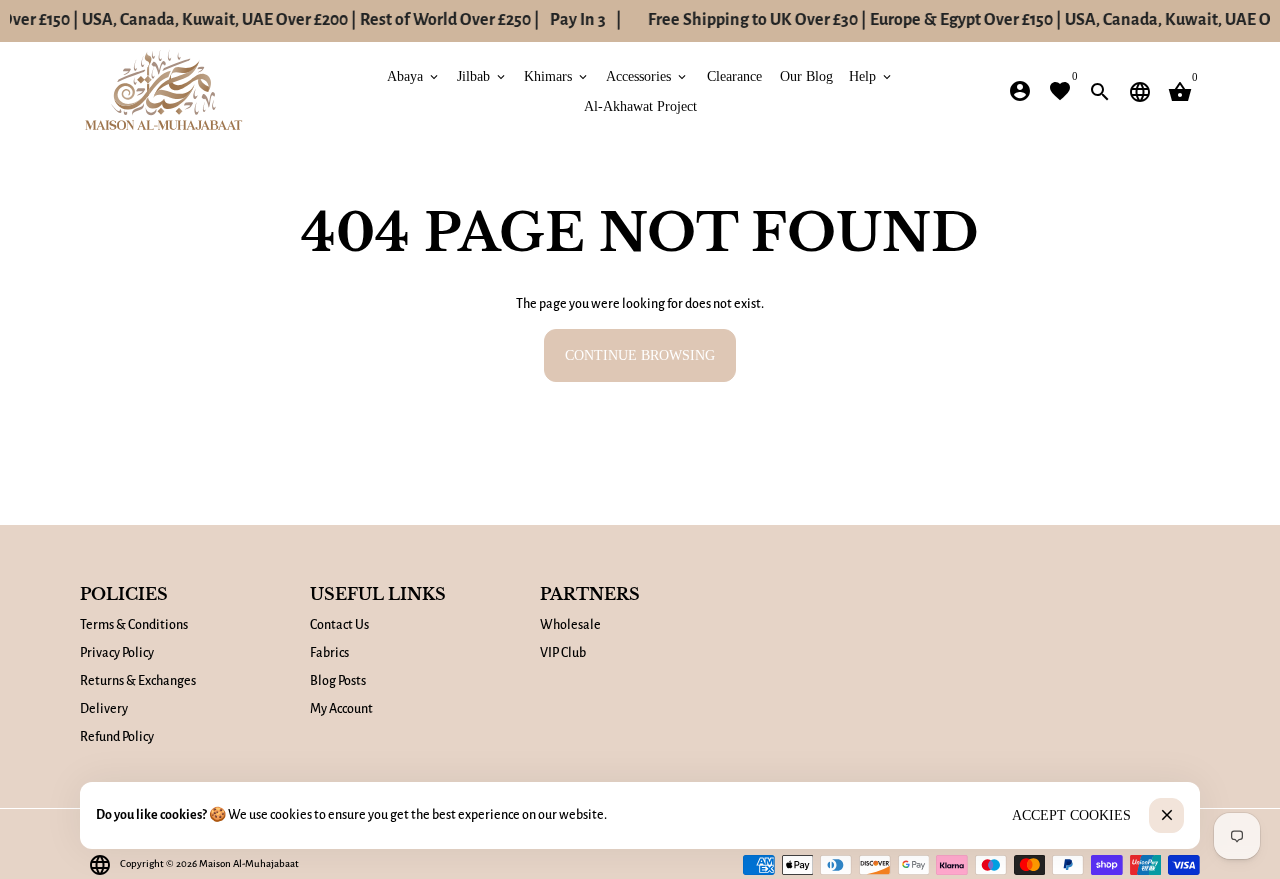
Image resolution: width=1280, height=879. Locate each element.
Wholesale (570, 625)
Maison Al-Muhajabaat (249, 863)
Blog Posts (338, 681)
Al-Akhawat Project (640, 105)
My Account (341, 709)
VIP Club (563, 653)
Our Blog (806, 75)
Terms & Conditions (134, 625)
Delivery (104, 709)
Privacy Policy (117, 653)
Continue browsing (640, 355)
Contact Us (339, 625)
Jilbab (482, 75)
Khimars (557, 75)
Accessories (647, 75)
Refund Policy (117, 737)
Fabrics (329, 653)
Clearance (734, 75)
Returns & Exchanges (138, 681)
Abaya (414, 75)
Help (871, 75)
